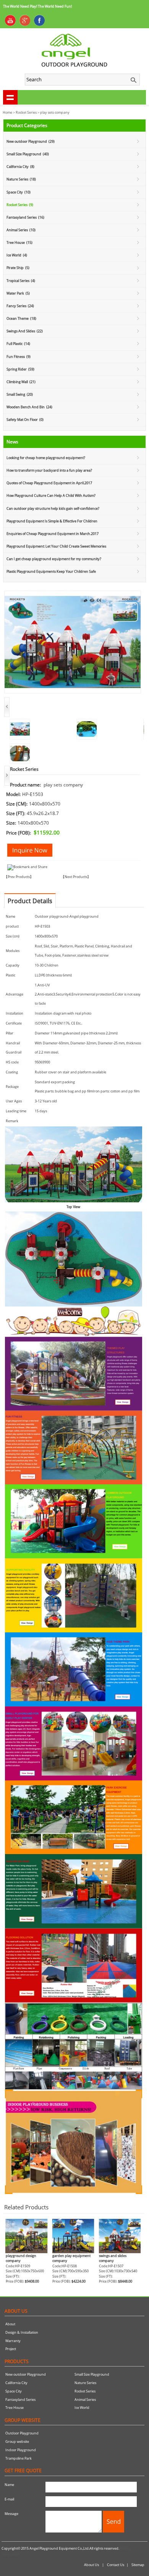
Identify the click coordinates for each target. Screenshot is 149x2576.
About (10, 2324)
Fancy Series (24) (20, 306)
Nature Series (85, 2383)
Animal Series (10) (21, 230)
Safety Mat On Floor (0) (25, 420)
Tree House (15, 2408)
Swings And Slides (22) (25, 331)
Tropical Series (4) (21, 281)
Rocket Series (26, 112)
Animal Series (85, 2400)
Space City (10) (19, 192)
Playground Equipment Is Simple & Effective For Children (52, 521)
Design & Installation (22, 2332)
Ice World (82, 2408)
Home (7, 112)
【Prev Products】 (19, 877)
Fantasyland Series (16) (25, 217)
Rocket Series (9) (20, 205)
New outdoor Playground (26, 2374)
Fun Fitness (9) (19, 357)
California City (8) (20, 167)
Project (11, 2349)
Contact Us (116, 2565)
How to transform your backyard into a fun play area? (49, 470)
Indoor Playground (21, 2450)
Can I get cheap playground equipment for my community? (54, 559)
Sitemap (138, 2565)
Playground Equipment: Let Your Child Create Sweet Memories (56, 546)
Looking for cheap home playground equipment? (46, 458)
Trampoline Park (19, 2458)
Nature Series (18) (21, 179)
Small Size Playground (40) (28, 154)
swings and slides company (113, 2258)
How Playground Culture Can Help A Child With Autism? (51, 495)
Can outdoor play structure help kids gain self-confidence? (53, 508)
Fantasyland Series (20, 2400)
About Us (92, 2565)
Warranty (13, 2341)
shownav (10, 97)
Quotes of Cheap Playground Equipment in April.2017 (49, 483)
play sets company (55, 112)
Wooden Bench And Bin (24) (29, 407)
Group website (17, 2441)
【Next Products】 (76, 877)
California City (16, 2383)
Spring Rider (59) (20, 369)
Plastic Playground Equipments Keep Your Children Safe (51, 571)
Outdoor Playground (22, 2433)
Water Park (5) (18, 293)
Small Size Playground (92, 2374)
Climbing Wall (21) (21, 382)
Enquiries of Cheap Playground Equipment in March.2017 (53, 534)
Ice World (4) (17, 255)
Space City (14, 2391)
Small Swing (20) (20, 394)
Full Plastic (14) (18, 344)
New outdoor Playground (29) (31, 141)
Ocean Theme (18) (21, 318)
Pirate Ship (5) (18, 268)
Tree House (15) (19, 242)
